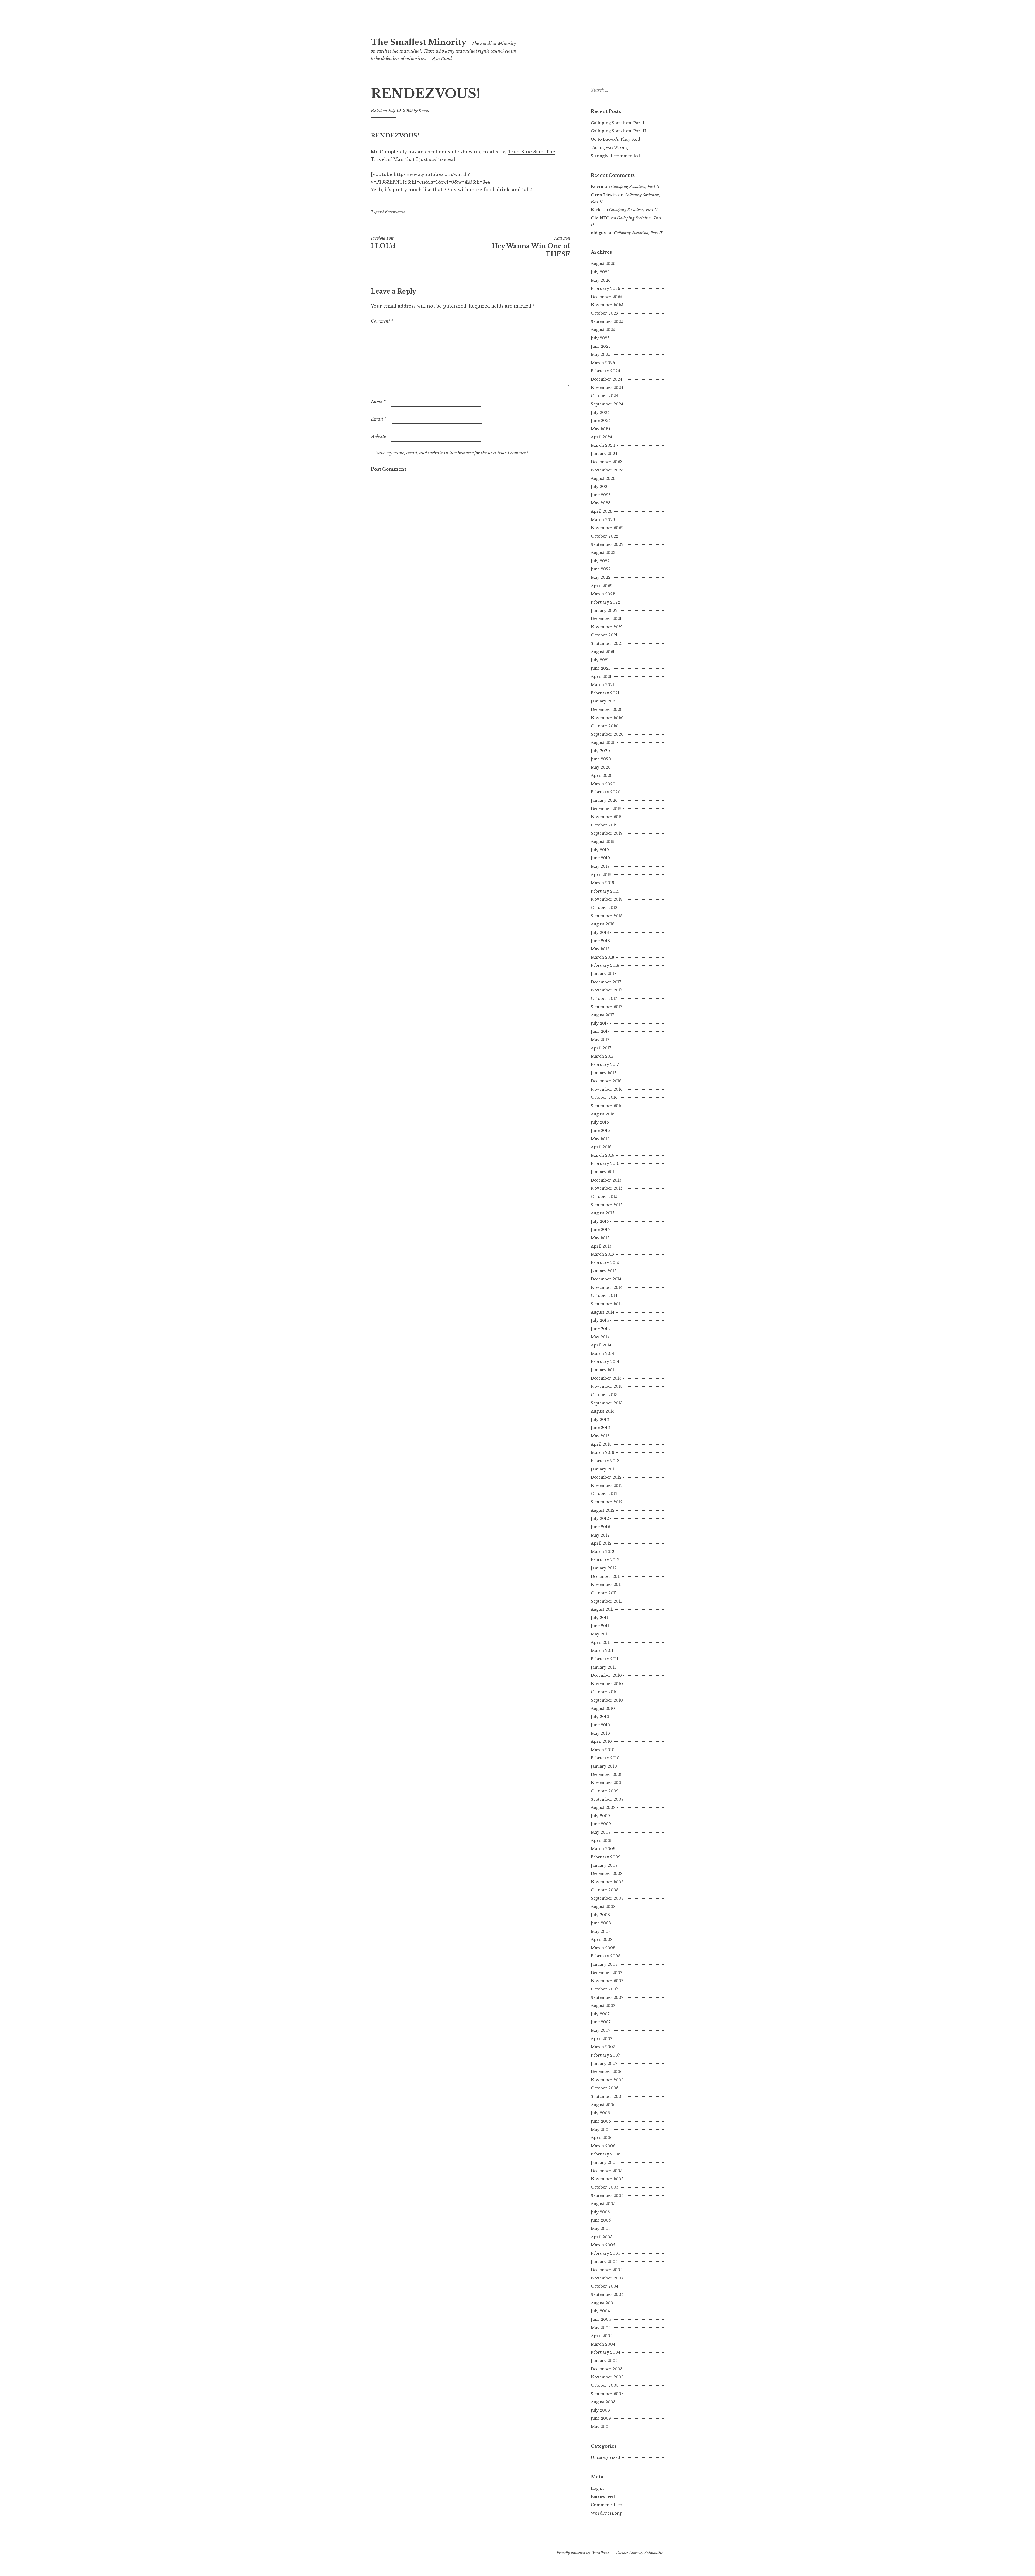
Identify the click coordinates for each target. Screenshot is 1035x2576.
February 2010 (605, 1758)
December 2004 (607, 2270)
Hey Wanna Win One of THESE (531, 247)
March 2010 (603, 1750)
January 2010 (604, 1766)
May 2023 (601, 503)
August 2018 (603, 924)
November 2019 (607, 817)
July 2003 (600, 2410)
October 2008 (605, 1890)
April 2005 (602, 2237)
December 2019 (606, 809)
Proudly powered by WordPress (583, 2553)
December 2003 (607, 2369)
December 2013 (606, 1378)
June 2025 (601, 346)
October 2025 (604, 313)
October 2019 (604, 825)
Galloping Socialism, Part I (618, 123)
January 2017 (603, 1073)
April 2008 (602, 1940)
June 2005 (601, 2220)
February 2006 (606, 2154)
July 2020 (600, 751)
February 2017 (605, 1065)
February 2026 (606, 288)
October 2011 (604, 1593)
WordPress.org (606, 2513)
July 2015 (600, 1221)
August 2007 (603, 2006)
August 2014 (603, 1312)
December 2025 (606, 297)
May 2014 (600, 1337)
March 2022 (603, 594)
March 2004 (603, 2344)
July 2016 (600, 1122)
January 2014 (604, 1370)
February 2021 (605, 693)
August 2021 (603, 652)
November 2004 (607, 2278)
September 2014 (607, 1304)
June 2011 (600, 1626)
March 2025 (603, 363)
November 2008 (607, 1882)
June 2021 (600, 668)
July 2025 (600, 338)
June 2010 (601, 1725)
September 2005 (607, 2196)
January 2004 (604, 2361)
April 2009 (602, 1841)
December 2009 (607, 1775)
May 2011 (600, 1634)
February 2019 (605, 891)
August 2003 (603, 2402)
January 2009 (604, 1865)
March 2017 (602, 1056)
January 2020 (604, 800)
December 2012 (606, 1477)
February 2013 (605, 1461)
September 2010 (607, 1700)
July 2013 (600, 1420)
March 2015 (602, 1254)
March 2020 (603, 784)
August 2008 (603, 1907)
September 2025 (607, 322)
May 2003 (601, 2427)
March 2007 (603, 2047)
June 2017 (600, 1031)
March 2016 (603, 1155)
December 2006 (607, 2072)
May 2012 (600, 1535)
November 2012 (607, 1486)
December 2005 (607, 2171)
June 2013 (600, 1428)
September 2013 (607, 1403)
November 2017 (606, 990)
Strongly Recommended (615, 156)
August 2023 (603, 478)
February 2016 (605, 1163)
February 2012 (605, 1560)
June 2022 (601, 569)
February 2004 (606, 2352)
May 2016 (600, 1139)
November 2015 (607, 1188)
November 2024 (607, 388)
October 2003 (605, 2385)
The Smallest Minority (419, 42)
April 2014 (601, 1345)
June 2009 (601, 1824)
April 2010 (601, 1741)
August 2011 (602, 1609)
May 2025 (601, 354)
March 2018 (603, 957)
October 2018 (604, 908)
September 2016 (607, 1106)
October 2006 (605, 2088)
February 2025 (605, 371)
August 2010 (603, 1709)
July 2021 (600, 660)
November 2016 (607, 1089)
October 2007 (604, 1989)
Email (379, 419)
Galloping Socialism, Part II (618, 131)
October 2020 (605, 726)
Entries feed (603, 2497)
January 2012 (604, 1568)
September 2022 (607, 545)
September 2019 (607, 833)
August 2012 (603, 1510)
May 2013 (600, 1436)
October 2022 (605, 536)
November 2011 (606, 1585)
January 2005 (604, 2262)
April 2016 (601, 1147)
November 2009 (607, 1783)
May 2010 (600, 1733)
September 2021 (607, 643)
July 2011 (599, 1618)
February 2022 (606, 602)
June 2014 (600, 1329)
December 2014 (606, 1279)
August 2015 (603, 1213)
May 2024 (601, 429)
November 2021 (607, 627)
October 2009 (605, 1791)
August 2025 (603, 330)
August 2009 (603, 1807)
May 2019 (600, 866)
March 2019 (603, 883)
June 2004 (601, 2319)
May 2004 (601, 2328)
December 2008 (607, 1874)
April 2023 (602, 511)
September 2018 (607, 916)
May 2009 (601, 1832)
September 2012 (607, 1502)
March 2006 (603, 2146)
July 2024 (600, 412)
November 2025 (607, 305)
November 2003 (607, 2377)
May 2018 (600, 949)
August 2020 (603, 743)
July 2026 (600, 272)
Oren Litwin (604, 195)
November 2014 (607, 1287)
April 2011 (601, 1642)
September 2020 (607, 734)
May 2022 (601, 577)
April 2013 (601, 1444)
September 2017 (606, 1007)
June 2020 (601, 759)
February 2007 (605, 2055)
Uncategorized (606, 2458)
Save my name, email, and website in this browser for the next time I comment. (453, 453)
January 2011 (603, 1667)
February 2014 (605, 1362)
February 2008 (606, 1956)
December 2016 (606, 1081)
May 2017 (600, 1040)
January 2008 (604, 1964)
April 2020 (602, 776)
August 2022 (603, 553)
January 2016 (604, 1172)
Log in (597, 2488)
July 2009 (600, 1816)
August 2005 (603, 2204)
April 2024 (602, 437)
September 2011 (606, 1601)
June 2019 (600, 858)
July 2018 (600, 932)
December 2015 (606, 1180)
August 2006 (603, 2105)
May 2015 (600, 1238)
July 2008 (600, 1915)
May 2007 (601, 2030)
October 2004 (605, 2286)
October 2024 (605, 396)
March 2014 (603, 1354)
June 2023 (601, 495)
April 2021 (601, 677)
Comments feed (607, 2505)
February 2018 (605, 965)
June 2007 (601, 2022)
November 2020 (607, 718)
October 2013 (604, 1395)
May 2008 (601, 1931)
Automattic (653, 2553)
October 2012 (604, 1494)
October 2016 (604, 1097)
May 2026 (601, 280)
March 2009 (603, 1849)
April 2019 (601, 875)
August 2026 (603, 264)
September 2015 (607, 1205)
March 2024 (603, 445)
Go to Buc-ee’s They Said (615, 139)
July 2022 (600, 561)
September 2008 (607, 1898)
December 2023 (607, 462)
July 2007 (600, 2014)
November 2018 (607, 899)
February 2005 (606, 2253)
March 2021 (603, 685)
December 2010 (606, 1675)
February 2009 (606, 1857)
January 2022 (604, 611)
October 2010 (604, 1692)
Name (378, 401)
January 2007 (604, 2064)
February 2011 (605, 1659)
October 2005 (605, 2187)
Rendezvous (395, 212)
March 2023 (603, 520)
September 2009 (607, 1799)
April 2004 (602, 2336)
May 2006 (601, 2130)
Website (378, 436)
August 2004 (603, 2303)
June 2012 (600, 1527)
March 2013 (603, 1452)
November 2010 (607, 1684)
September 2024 (607, 404)
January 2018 (604, 974)
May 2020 (601, 767)
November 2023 (607, 470)
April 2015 (601, 1246)
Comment (382, 321)
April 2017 (601, 1048)
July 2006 (600, 2113)
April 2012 (601, 1543)
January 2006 (604, 2162)
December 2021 (606, 619)
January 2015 (604, 1271)
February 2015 (605, 1263)
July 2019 (600, 850)
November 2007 (607, 1981)
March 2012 (603, 1552)
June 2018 (600, 941)
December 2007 (606, 1973)
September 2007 (607, 1998)
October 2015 (604, 1197)
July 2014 (600, 1320)
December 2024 (607, 379)
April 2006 (602, 2138)
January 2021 (604, 701)
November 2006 (607, 2080)
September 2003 (607, 2394)
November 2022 (607, 528)
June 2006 (601, 2121)
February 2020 (606, 792)
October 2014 (604, 1296)
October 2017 (604, 998)
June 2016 (600, 1131)
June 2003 (601, 2418)
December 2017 (606, 982)
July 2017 (600, 1023)
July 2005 (600, 2212)
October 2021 (604, 635)
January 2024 (604, 454)
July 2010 (600, 1717)
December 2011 (606, 1576)
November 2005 (607, 2179)
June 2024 (601, 421)
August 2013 (603, 1411)
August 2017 (602, 1015)
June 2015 (600, 1230)
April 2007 (601, 2039)
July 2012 (600, 1518)
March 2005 (603, 2245)
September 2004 (607, 2295)
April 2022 (602, 586)
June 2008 (601, 1923)
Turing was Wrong (609, 147)
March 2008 (603, 1948)
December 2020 (607, 710)
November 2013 (607, 1386)
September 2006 (607, 2096)
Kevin (424, 111)
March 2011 (602, 1651)
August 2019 (603, 842)
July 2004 (600, 2311)
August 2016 (603, 1114)
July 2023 (600, 487)
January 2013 (604, 1469)
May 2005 (601, 2229)
